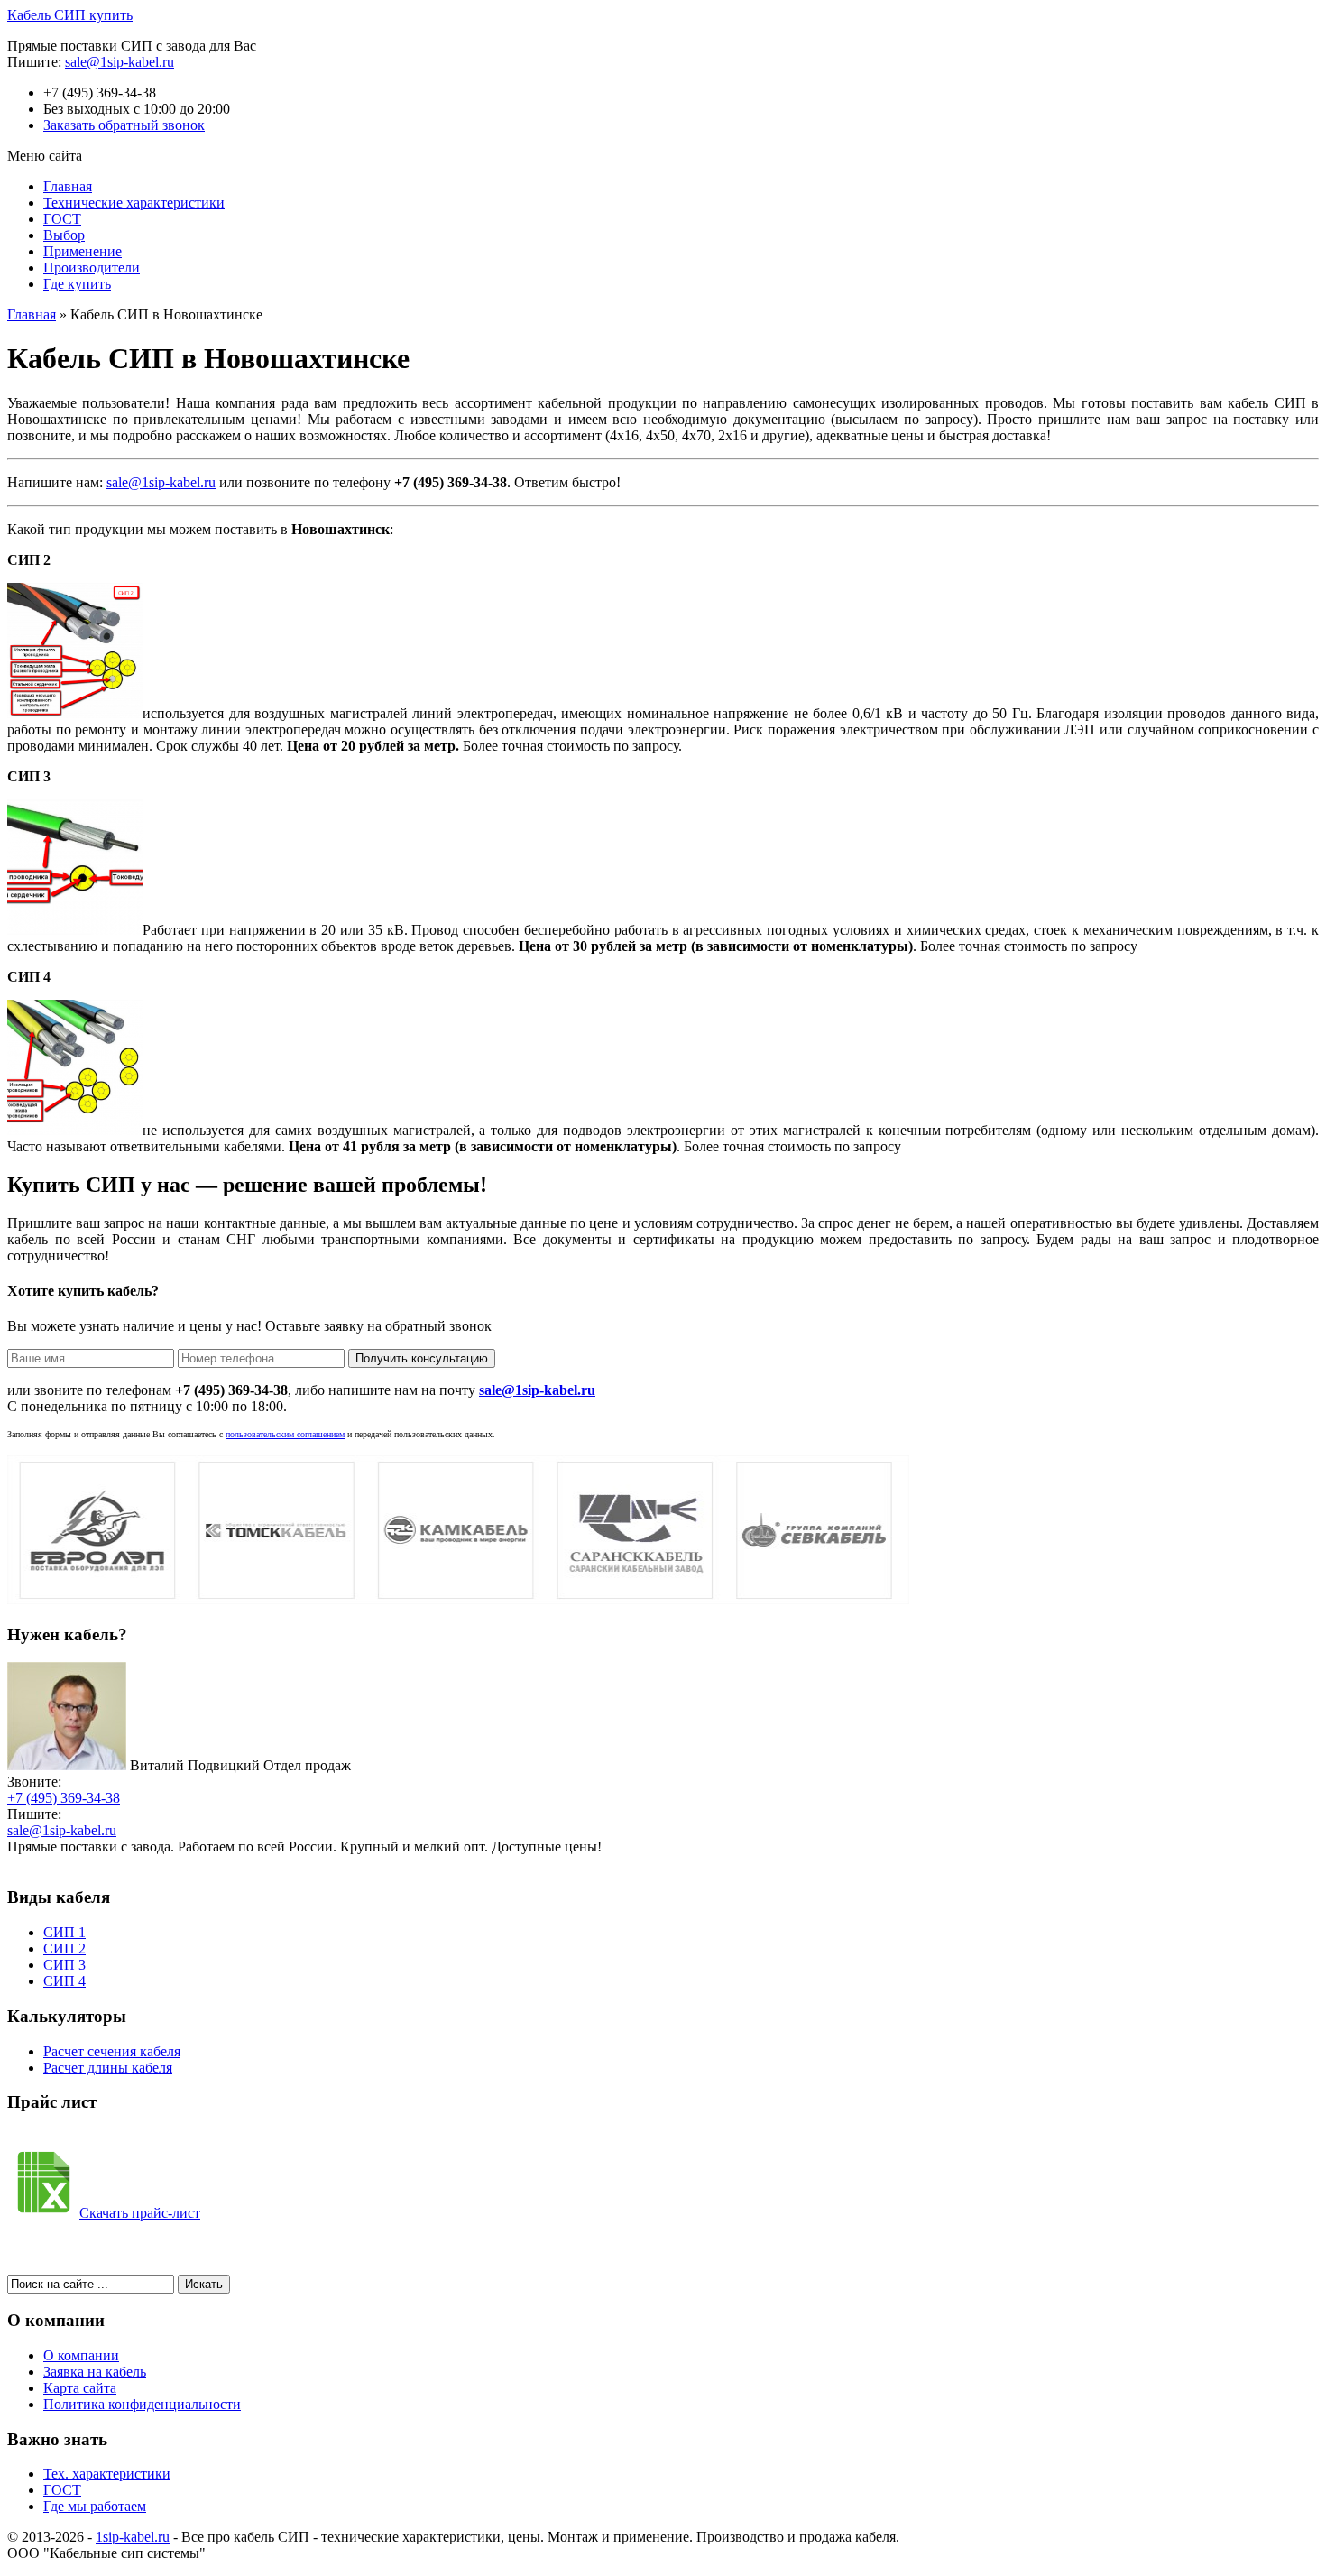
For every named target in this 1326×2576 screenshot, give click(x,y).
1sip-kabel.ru (133, 2537)
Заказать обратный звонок (124, 125)
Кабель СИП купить (70, 15)
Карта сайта (80, 2388)
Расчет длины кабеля (108, 2068)
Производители (92, 268)
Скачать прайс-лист (140, 2213)
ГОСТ (62, 219)
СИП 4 (64, 1981)
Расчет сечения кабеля (112, 2051)
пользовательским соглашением (285, 1434)
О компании (81, 2355)
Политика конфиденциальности (142, 2404)
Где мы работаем (95, 2506)
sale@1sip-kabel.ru (120, 62)
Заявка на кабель (95, 2372)
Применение (83, 251)
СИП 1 (64, 1932)
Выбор (64, 235)
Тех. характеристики (107, 2474)
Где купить (77, 284)
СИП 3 (64, 1965)
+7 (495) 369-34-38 (64, 1798)
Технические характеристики (134, 203)
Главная (68, 186)
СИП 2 (64, 1948)
